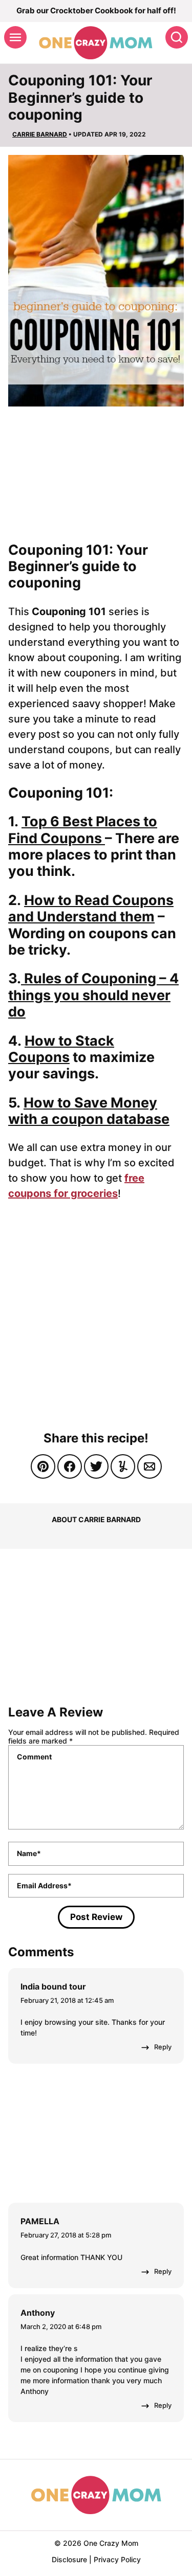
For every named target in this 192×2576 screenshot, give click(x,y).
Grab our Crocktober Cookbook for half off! (96, 10)
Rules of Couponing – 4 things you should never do (93, 995)
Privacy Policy (117, 2559)
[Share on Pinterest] (43, 1466)
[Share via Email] (150, 1466)
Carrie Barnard (40, 134)
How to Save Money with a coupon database (89, 1111)
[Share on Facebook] (70, 1466)
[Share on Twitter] (96, 1466)
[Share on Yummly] (123, 1466)
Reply (163, 2047)
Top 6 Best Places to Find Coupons (83, 830)
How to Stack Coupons (61, 1049)
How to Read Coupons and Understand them (91, 908)
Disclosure (69, 2559)
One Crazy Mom (96, 43)
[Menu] (15, 37)
